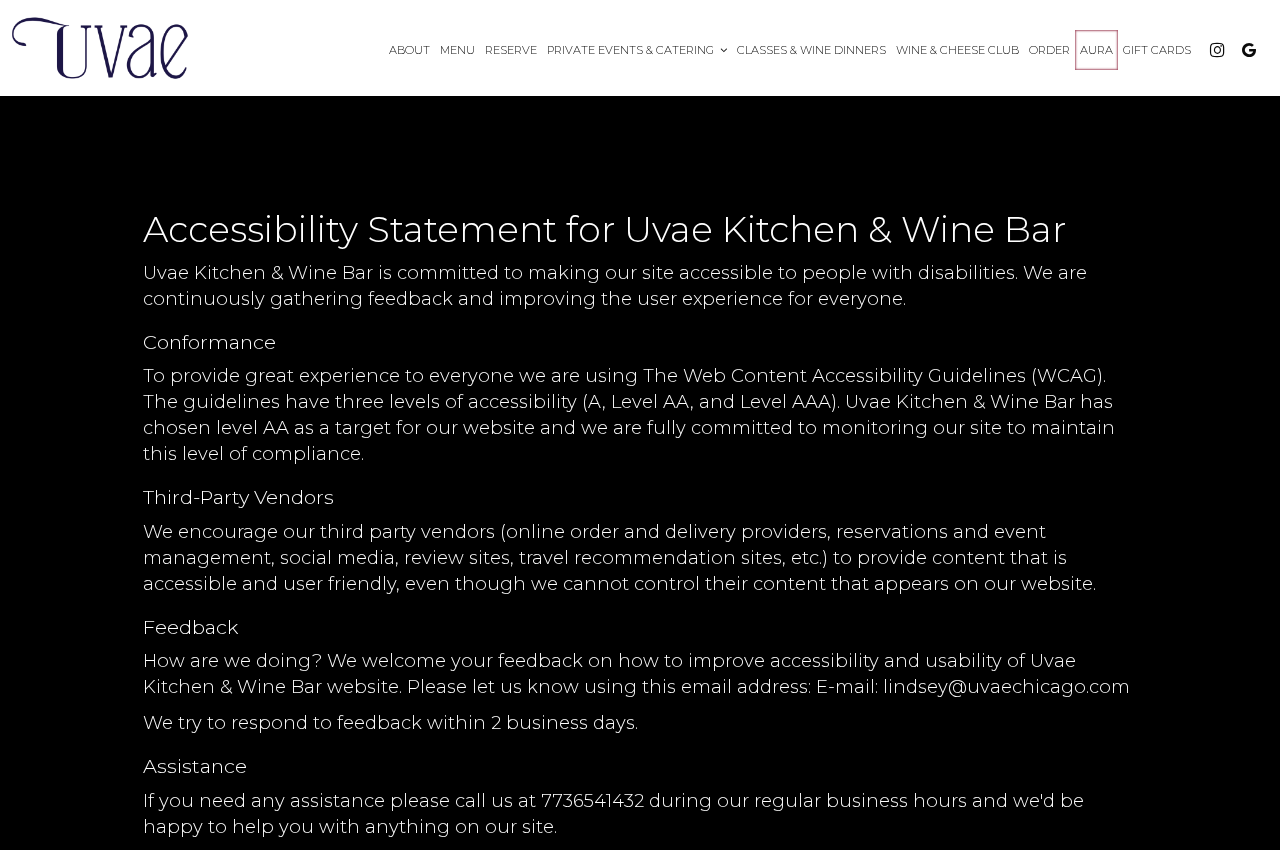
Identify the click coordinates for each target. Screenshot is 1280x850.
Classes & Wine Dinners (811, 50)
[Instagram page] (1217, 50)
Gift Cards (1157, 50)
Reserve (511, 50)
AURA (1096, 50)
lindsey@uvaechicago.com (1006, 686)
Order (1049, 50)
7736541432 (592, 800)
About (409, 50)
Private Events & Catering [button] (632, 50)
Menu (457, 50)
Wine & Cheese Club (957, 50)
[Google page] (1249, 50)
